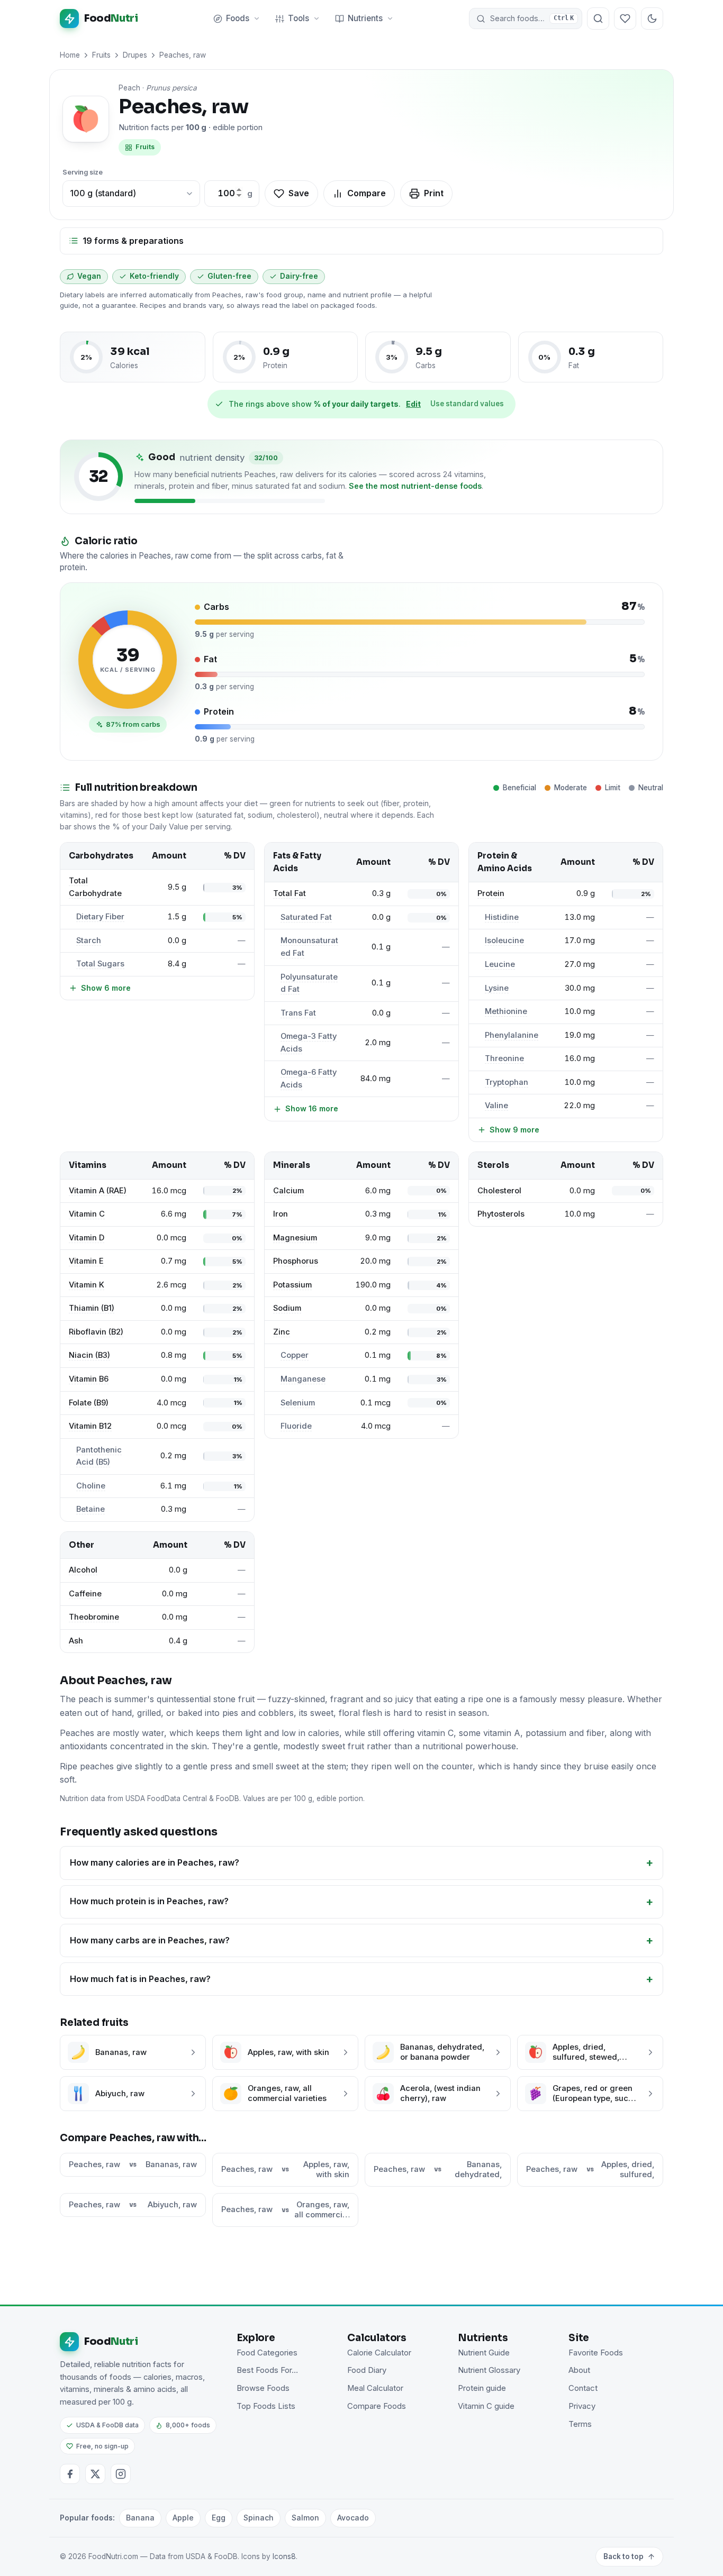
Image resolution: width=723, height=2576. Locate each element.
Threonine (504, 1058)
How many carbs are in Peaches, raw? (150, 1940)
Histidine (502, 917)
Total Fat (290, 893)
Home (70, 55)
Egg (219, 2518)
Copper (295, 1355)
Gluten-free (229, 276)
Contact (583, 2388)
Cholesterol (499, 1191)
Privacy (582, 2406)
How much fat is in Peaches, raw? (140, 1979)
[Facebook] (70, 2474)
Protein (491, 893)
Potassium (292, 1285)
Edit (413, 404)
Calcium (288, 1191)
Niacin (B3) (89, 1355)
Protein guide (482, 2388)
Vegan (89, 276)
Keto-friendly (154, 276)
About (579, 2370)
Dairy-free (299, 276)
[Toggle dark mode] (652, 19)
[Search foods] (598, 19)
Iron (281, 1214)
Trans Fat (298, 1013)
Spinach (259, 2518)
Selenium (298, 1403)
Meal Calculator (375, 2388)
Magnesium (295, 1238)
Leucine (500, 964)
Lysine (497, 988)
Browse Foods (263, 2388)
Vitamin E (86, 1261)
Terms (580, 2424)
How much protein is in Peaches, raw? (149, 1901)
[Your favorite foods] (625, 19)
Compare (367, 193)
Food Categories (267, 2353)
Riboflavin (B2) (96, 1332)
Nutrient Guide (484, 2353)
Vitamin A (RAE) (98, 1191)
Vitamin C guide (486, 2406)
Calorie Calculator (379, 2353)
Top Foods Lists (266, 2406)
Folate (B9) (89, 1403)
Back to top (623, 2556)
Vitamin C (87, 1214)
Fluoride (296, 1426)
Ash (76, 1641)
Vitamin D (87, 1238)
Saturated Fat (306, 917)
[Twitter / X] (95, 2474)
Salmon (305, 2518)
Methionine (506, 1011)
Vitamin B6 (89, 1379)
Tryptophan (507, 1082)
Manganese (303, 1379)
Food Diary (367, 2370)
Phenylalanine (512, 1035)
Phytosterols (501, 1214)
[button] (526, 19)
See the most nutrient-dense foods (415, 486)
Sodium (287, 1308)
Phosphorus (296, 1261)
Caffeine (85, 1594)
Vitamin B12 (90, 1426)
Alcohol (83, 1570)
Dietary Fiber (100, 917)
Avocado (353, 2518)
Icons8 (284, 2556)
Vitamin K (87, 1285)
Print (434, 193)
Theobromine (94, 1617)
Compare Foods (377, 2406)
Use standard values (467, 404)
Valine (496, 1106)
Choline (91, 1486)
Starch (89, 940)
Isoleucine (504, 940)
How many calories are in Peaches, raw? (155, 1862)
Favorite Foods (596, 2353)
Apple (183, 2518)
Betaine (91, 1509)
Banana (140, 2518)
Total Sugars (100, 964)
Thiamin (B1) (92, 1308)
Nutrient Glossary (489, 2370)
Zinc (282, 1332)
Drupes (135, 55)
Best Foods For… (267, 2370)
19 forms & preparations (133, 241)
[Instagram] (121, 2474)
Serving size (83, 172)
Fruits (101, 55)
